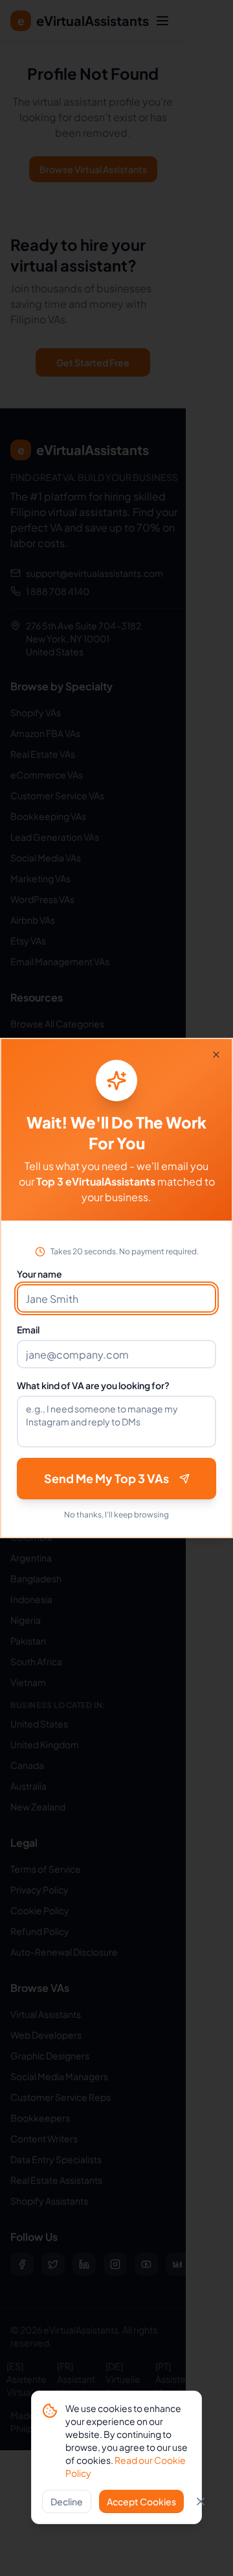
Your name (39, 1274)
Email (28, 1329)
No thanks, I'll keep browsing (116, 1515)
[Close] (216, 1055)
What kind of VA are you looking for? (93, 1385)
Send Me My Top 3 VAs (106, 1478)
